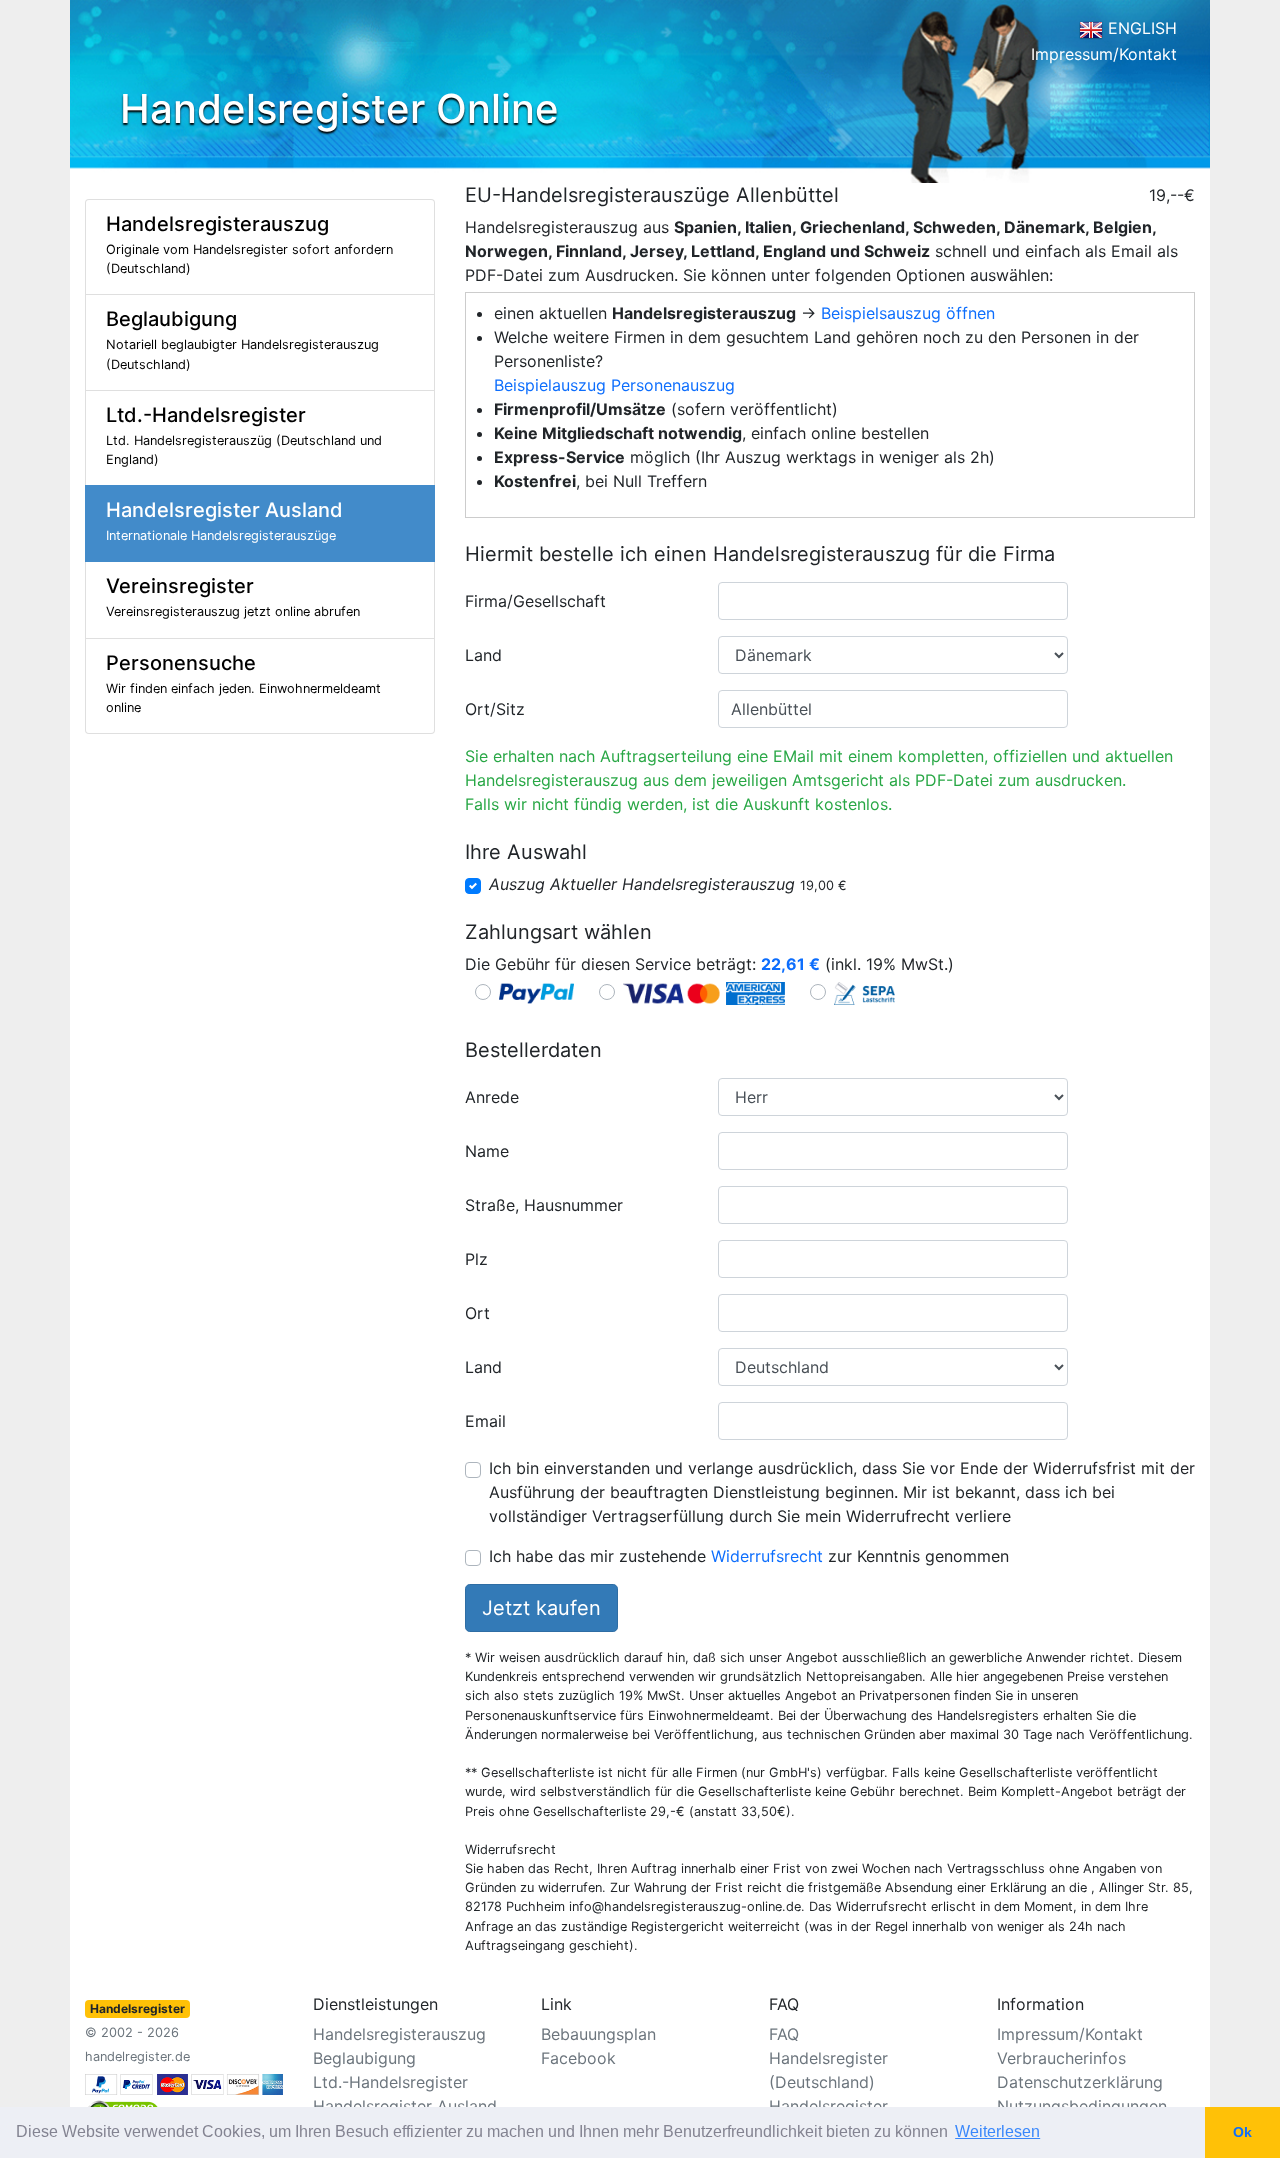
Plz (476, 1259)
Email (485, 1421)
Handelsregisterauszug (399, 2034)
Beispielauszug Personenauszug (614, 385)
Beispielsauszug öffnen (908, 313)
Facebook (578, 2058)
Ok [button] (1242, 2132)
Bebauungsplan (598, 2034)
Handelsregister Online (339, 108)
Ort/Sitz (495, 709)
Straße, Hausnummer (544, 1205)
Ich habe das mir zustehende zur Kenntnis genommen (749, 1556)
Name (487, 1151)
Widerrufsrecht (767, 1556)
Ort (477, 1313)
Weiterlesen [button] (997, 2131)
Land (483, 655)
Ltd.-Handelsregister (390, 2082)
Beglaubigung (364, 2058)
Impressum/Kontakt (1104, 54)
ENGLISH (1140, 28)
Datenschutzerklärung (1080, 2082)
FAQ (784, 2034)
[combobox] (893, 601)
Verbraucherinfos (1061, 2058)
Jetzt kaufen (541, 1608)
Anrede (492, 1097)
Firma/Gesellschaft (535, 601)
